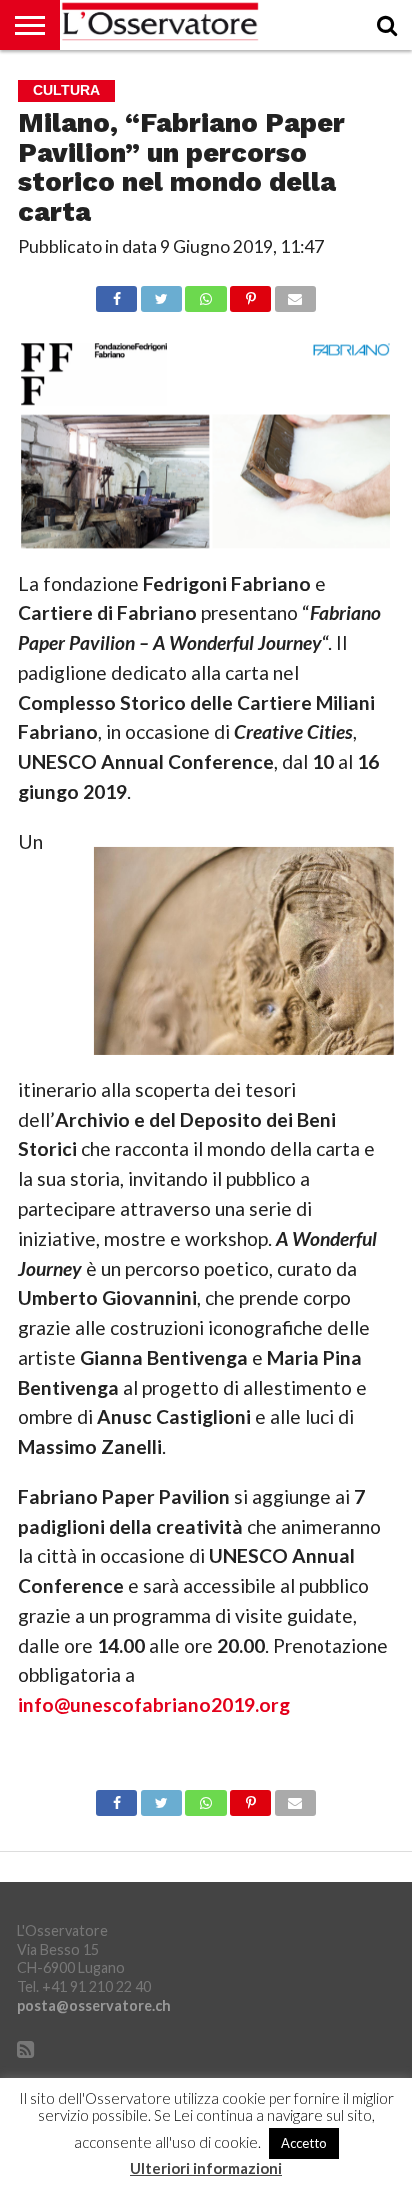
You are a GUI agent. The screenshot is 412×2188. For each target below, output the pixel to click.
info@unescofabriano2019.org (154, 1704)
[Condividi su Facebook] (116, 293)
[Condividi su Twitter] (161, 293)
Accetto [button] (304, 2143)
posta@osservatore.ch (94, 2005)
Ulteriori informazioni (206, 2168)
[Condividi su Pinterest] (251, 293)
